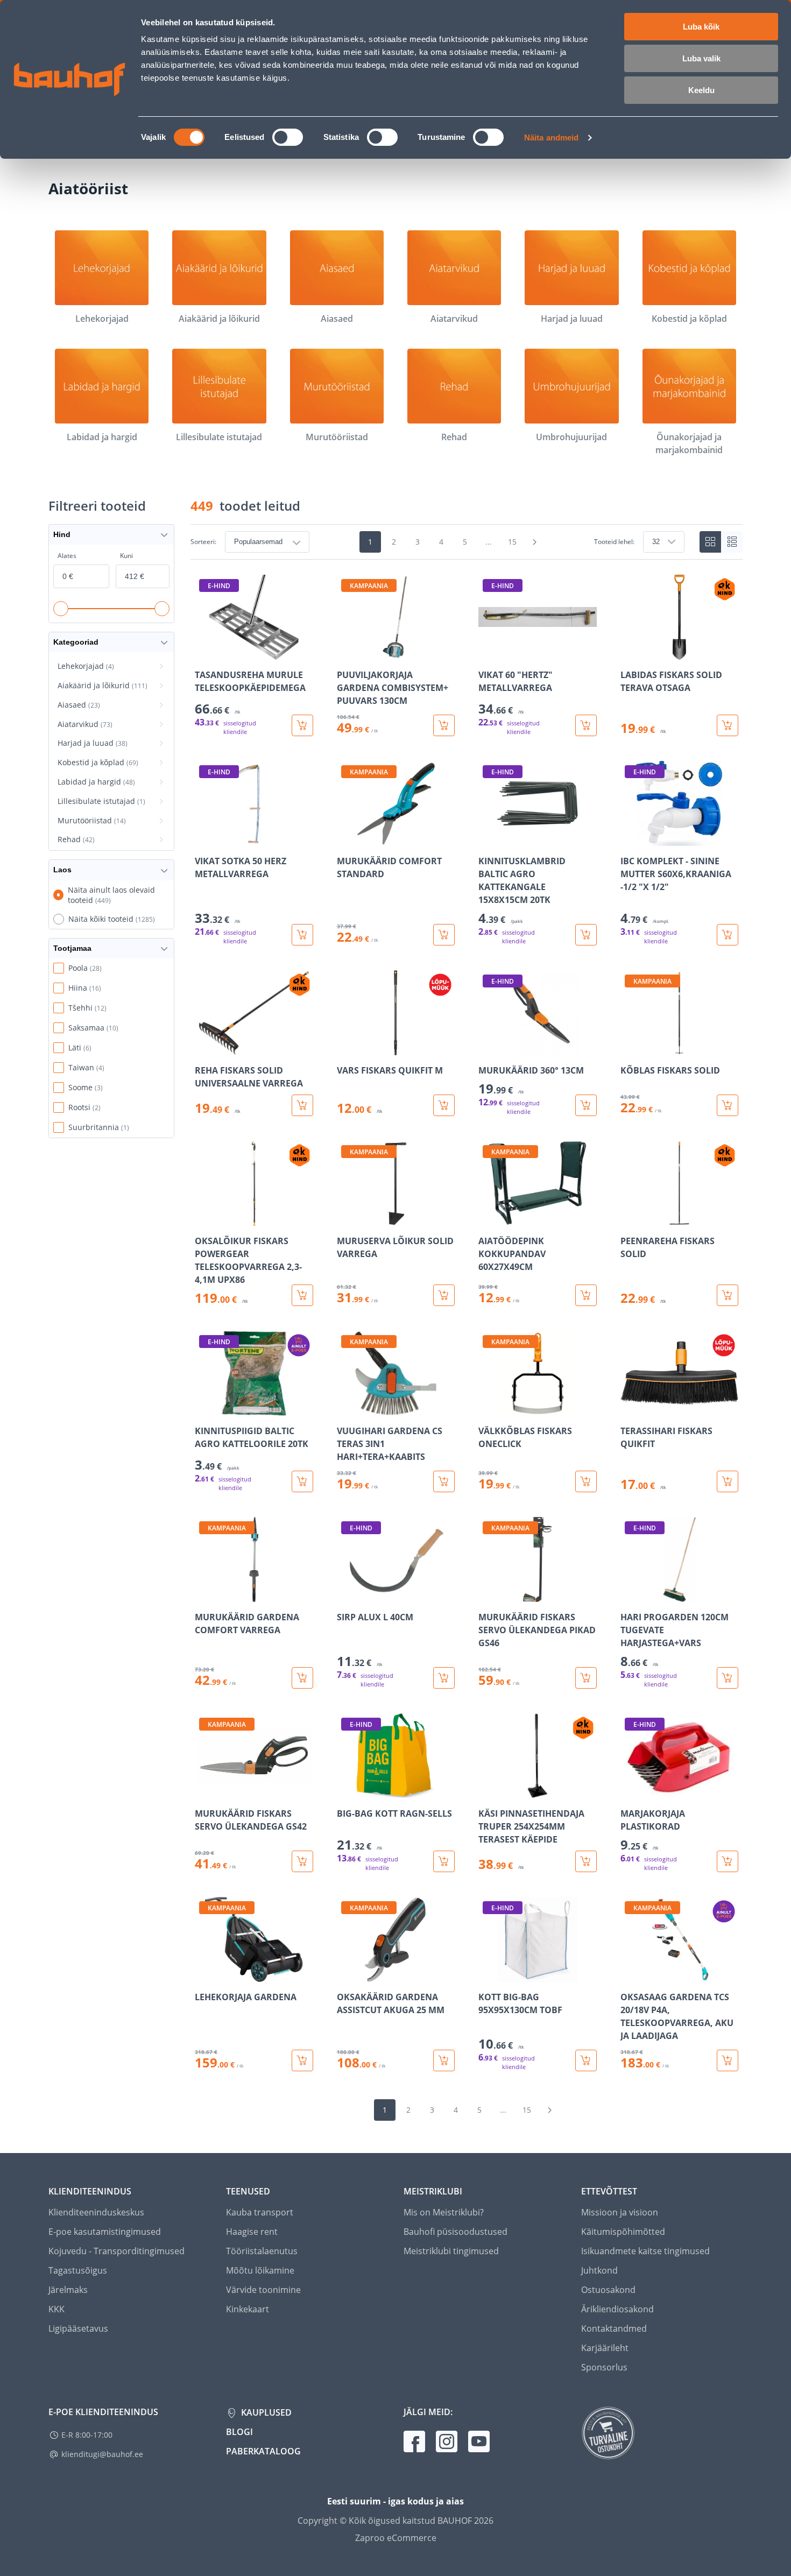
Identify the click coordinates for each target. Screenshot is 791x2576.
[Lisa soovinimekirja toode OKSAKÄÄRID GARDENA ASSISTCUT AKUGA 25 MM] (346, 1974)
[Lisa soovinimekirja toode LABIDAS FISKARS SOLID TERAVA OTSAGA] (630, 652)
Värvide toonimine (263, 2290)
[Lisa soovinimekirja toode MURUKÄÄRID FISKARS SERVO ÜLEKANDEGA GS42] (204, 1791)
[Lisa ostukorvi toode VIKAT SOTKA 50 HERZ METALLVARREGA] (302, 935)
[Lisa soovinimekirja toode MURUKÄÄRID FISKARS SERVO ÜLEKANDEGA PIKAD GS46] (488, 1594)
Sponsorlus (604, 2367)
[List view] (732, 542)
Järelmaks (68, 2290)
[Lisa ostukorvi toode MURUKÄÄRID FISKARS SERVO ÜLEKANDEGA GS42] (302, 1861)
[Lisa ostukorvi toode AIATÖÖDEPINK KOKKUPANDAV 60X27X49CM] (586, 1295)
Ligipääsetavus (78, 2328)
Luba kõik (701, 27)
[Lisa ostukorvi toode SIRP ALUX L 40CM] (444, 1678)
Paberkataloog (263, 2451)
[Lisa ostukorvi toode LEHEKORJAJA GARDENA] (302, 2060)
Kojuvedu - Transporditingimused (116, 2251)
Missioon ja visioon (620, 2212)
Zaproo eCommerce (396, 2538)
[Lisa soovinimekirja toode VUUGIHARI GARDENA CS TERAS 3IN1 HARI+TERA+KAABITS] (346, 1408)
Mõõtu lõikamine (260, 2270)
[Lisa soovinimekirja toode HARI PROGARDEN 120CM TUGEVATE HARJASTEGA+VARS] (630, 1594)
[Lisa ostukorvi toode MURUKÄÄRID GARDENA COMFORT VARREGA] (302, 1678)
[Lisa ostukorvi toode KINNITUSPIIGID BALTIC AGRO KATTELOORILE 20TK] (302, 1481)
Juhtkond (599, 2270)
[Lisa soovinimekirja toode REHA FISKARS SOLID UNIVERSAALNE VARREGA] (204, 1048)
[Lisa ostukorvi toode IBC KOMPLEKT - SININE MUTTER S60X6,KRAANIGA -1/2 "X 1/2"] (728, 935)
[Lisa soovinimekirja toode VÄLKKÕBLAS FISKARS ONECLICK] (488, 1408)
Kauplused (265, 2412)
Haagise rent (252, 2232)
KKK (56, 2309)
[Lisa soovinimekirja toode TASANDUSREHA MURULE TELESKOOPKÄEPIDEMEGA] (204, 652)
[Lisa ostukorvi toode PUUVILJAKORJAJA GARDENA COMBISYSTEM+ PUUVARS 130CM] (444, 725)
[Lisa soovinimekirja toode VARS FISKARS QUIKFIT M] (346, 1048)
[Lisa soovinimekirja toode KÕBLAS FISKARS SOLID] (630, 1048)
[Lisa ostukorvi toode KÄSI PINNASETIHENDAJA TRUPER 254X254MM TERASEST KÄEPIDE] (586, 1861)
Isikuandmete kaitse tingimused (645, 2251)
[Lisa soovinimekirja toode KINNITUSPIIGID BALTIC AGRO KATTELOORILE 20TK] (204, 1408)
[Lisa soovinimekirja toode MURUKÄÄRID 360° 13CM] (488, 1048)
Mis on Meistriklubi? (444, 2212)
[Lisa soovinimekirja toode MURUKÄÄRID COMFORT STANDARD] (346, 838)
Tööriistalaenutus (262, 2251)
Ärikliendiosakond (617, 2309)
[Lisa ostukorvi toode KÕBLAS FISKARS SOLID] (728, 1105)
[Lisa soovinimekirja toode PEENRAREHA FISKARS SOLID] (630, 1218)
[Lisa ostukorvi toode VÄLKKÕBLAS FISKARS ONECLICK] (586, 1481)
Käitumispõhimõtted (623, 2232)
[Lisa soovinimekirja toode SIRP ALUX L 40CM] (346, 1594)
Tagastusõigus (78, 2270)
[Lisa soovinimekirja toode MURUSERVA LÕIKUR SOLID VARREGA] (346, 1218)
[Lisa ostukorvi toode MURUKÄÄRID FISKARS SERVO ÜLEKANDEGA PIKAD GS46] (586, 1678)
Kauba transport (260, 2212)
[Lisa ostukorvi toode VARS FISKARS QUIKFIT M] (444, 1105)
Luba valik (701, 58)
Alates (67, 556)
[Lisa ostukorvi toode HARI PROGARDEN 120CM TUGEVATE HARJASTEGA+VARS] (728, 1678)
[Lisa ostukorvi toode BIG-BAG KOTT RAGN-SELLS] (444, 1861)
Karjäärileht (605, 2348)
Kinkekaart (248, 2309)
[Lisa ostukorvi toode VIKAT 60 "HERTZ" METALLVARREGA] (586, 725)
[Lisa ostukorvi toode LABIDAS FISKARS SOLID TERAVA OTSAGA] (728, 725)
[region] (467, 1323)
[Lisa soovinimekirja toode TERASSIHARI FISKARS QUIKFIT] (630, 1408)
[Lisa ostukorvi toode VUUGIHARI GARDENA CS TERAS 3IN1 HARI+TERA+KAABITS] (444, 1481)
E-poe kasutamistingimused (105, 2232)
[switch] (288, 137)
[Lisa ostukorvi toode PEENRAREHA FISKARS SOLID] (728, 1295)
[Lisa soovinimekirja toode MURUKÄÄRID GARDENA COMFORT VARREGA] (204, 1594)
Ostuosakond (608, 2290)
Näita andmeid (551, 137)
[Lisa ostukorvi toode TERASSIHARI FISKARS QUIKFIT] (728, 1481)
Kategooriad (76, 642)
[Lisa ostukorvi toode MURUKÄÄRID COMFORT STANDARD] (444, 935)
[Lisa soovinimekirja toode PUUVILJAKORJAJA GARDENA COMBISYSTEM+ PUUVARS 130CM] (346, 652)
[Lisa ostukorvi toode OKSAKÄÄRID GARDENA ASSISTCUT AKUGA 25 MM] (444, 2060)
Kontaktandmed (614, 2328)
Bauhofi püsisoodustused (455, 2232)
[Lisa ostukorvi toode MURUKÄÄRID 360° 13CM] (586, 1105)
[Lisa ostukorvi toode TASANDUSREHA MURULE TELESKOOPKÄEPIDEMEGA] (302, 725)
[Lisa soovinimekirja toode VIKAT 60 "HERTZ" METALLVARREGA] (488, 652)
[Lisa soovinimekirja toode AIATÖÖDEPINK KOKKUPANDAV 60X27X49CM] (488, 1218)
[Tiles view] (710, 542)
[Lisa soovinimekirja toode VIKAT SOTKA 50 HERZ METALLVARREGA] (204, 838)
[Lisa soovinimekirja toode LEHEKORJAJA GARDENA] (204, 1974)
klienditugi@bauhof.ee (102, 2454)
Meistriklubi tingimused (451, 2251)
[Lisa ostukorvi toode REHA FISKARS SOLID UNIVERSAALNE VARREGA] (302, 1105)
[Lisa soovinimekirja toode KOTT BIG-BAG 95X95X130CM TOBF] (488, 1974)
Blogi (239, 2432)
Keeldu (701, 90)
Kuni (126, 556)
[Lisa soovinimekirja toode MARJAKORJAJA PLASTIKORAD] (630, 1791)
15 (512, 542)
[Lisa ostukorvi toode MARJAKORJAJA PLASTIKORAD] (728, 1861)
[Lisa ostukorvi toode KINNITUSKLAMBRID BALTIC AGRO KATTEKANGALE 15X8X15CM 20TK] (586, 935)
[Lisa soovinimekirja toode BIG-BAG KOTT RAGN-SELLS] (346, 1791)
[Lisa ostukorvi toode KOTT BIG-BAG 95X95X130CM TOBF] (586, 2060)
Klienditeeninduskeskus (96, 2212)
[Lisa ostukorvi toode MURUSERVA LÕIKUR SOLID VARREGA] (444, 1295)
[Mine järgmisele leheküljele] (535, 542)
